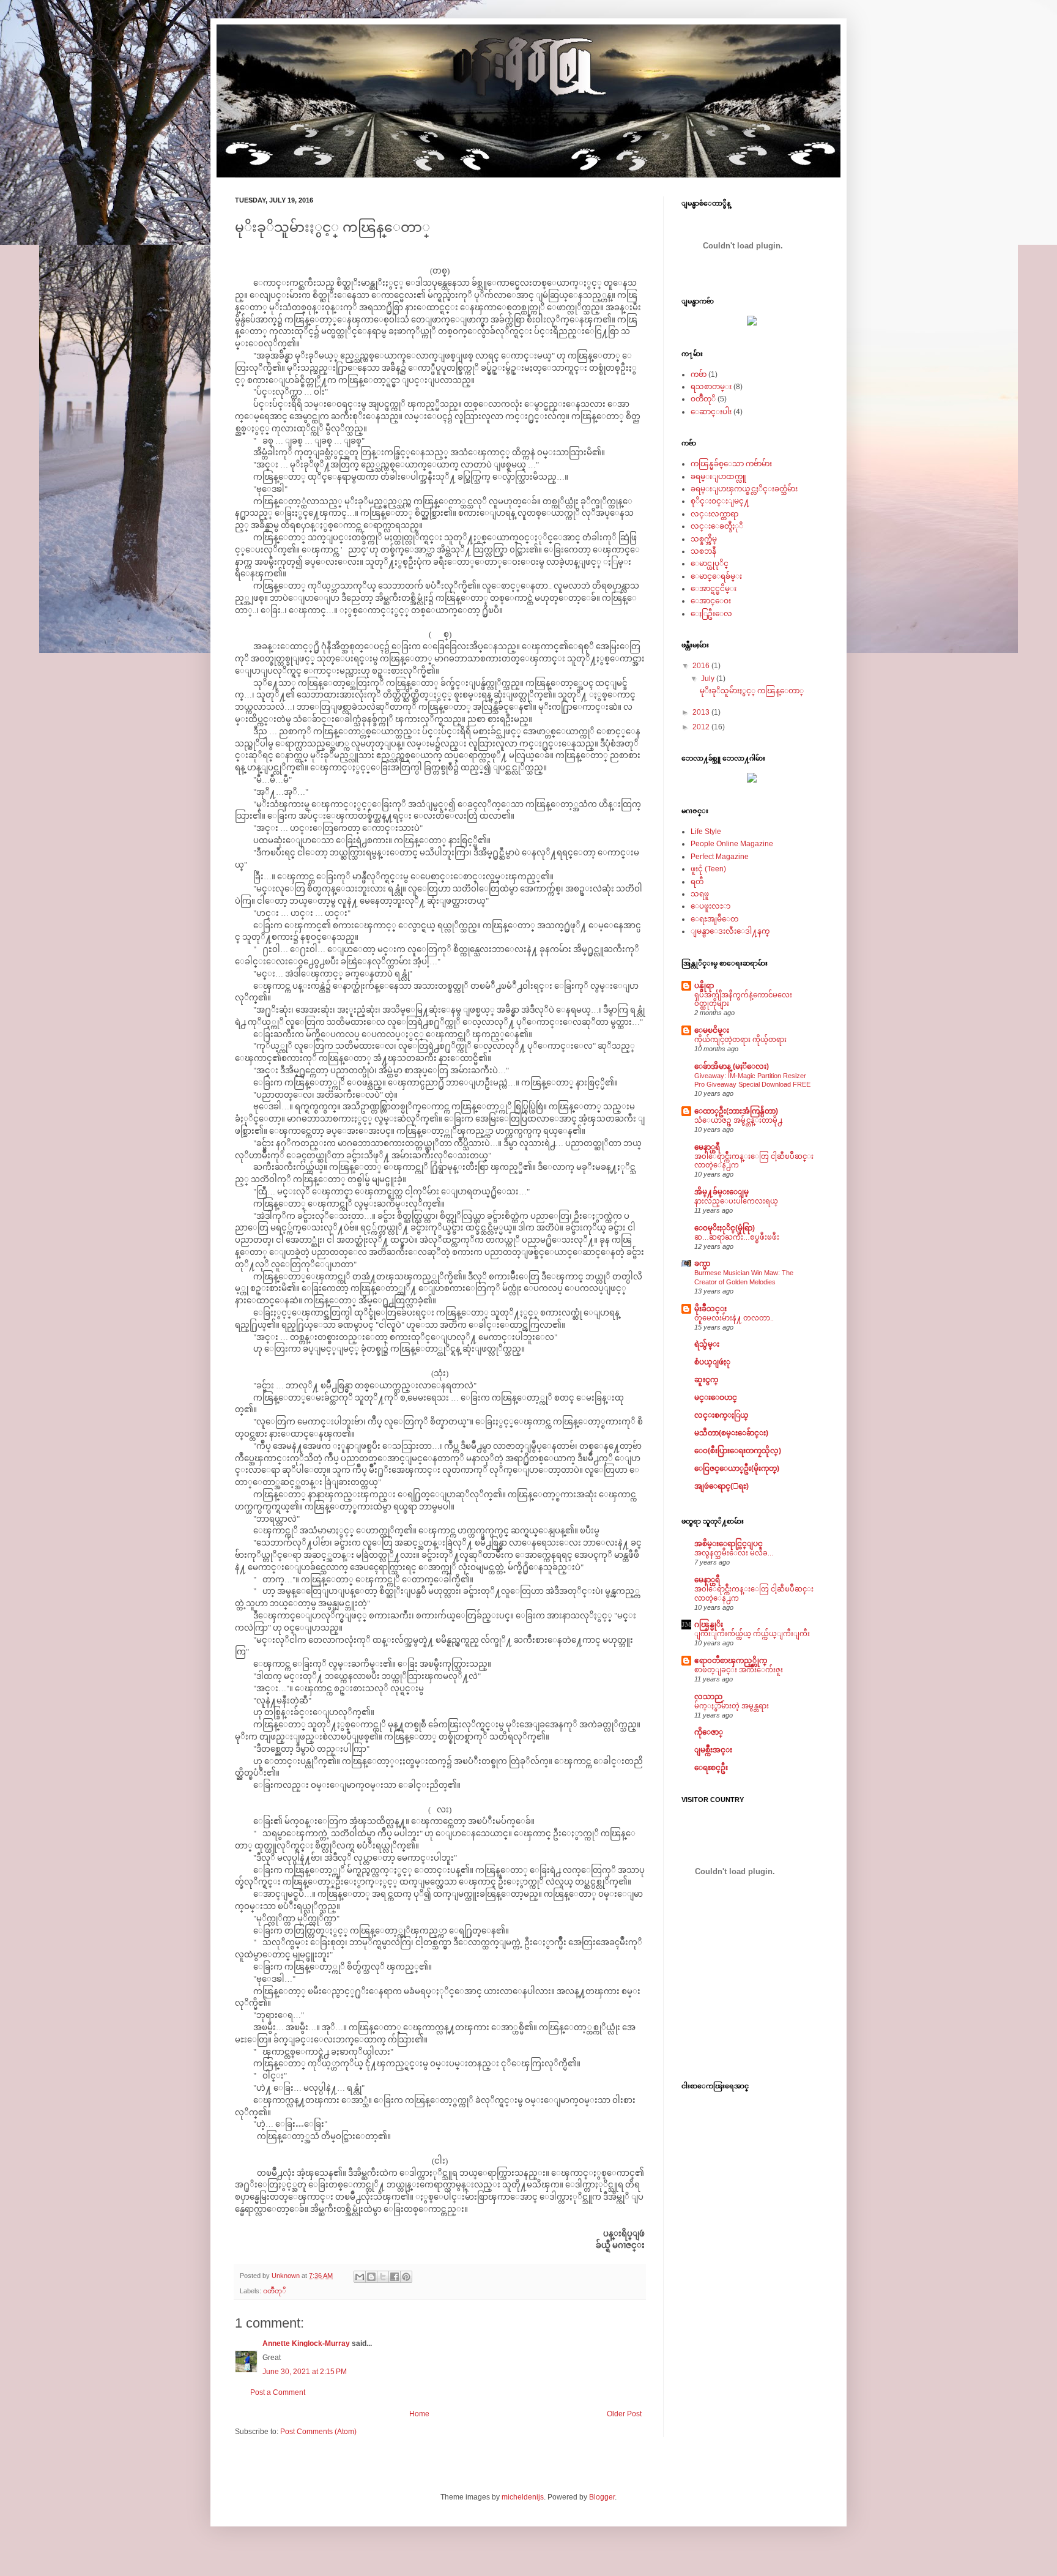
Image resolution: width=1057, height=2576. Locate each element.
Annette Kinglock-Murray (307, 2343)
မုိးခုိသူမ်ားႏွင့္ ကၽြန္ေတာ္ (752, 691)
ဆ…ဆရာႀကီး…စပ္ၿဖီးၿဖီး (737, 1237)
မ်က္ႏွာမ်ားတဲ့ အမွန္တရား (732, 1706)
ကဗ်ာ (699, 374)
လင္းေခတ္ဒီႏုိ (717, 526)
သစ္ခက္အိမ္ (704, 539)
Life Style (706, 832)
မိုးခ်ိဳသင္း (710, 1309)
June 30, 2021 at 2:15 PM (305, 2372)
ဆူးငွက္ (706, 1380)
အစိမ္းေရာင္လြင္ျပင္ (729, 1544)
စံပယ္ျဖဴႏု (712, 1362)
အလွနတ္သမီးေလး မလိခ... (734, 1553)
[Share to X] (383, 2277)
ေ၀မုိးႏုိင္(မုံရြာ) (725, 1228)
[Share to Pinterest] (406, 2277)
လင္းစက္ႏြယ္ (721, 1415)
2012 (702, 727)
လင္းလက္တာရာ (714, 514)
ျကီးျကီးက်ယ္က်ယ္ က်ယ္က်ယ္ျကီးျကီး (752, 1634)
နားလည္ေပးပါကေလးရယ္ (736, 1201)
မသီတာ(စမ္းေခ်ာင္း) (731, 1433)
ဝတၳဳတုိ (274, 2291)
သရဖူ (700, 894)
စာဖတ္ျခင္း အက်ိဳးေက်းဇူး (739, 1670)
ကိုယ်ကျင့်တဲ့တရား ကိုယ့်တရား (740, 1040)
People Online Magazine (732, 844)
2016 (702, 666)
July (709, 679)
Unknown (287, 2276)
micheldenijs (523, 2497)
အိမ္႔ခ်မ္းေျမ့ (721, 1192)
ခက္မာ (702, 1264)
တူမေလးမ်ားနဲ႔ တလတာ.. (734, 1318)
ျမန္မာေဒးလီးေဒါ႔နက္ (730, 931)
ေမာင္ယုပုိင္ (710, 564)
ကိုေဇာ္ (709, 1732)
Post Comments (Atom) (318, 2432)
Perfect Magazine (720, 857)
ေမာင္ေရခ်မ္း (716, 576)
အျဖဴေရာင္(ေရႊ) (721, 1486)
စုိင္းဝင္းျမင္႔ (720, 501)
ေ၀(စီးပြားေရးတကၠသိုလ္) (738, 1451)
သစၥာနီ (703, 551)
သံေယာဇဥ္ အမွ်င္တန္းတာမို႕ (738, 1120)
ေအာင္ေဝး (711, 601)
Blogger (602, 2497)
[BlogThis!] (371, 2277)
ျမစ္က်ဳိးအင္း (713, 1750)
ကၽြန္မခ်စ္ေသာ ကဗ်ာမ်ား (731, 464)
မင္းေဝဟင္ (716, 1398)
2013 (702, 712)
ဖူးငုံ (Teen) (708, 869)
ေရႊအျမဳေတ (714, 919)
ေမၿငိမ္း (712, 1030)
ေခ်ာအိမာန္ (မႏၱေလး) (732, 1067)
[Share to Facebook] (395, 2277)
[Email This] (360, 2277)
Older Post (624, 2414)
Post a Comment (278, 2392)
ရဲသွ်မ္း (707, 1344)
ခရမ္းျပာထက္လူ (718, 477)
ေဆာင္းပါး (711, 412)
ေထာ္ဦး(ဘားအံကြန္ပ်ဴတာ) (736, 1111)
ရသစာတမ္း (711, 387)
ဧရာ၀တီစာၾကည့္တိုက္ (731, 1661)
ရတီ (697, 882)
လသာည (708, 1697)
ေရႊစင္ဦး (711, 1768)
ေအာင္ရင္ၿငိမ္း (714, 589)
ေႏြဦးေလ (711, 614)
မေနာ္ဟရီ (707, 1147)
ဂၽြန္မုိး (709, 1625)
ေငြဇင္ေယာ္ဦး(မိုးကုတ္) (737, 1469)
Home (419, 2414)
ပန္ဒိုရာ (704, 986)
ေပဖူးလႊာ (710, 906)
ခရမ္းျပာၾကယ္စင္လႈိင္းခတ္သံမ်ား (744, 489)
